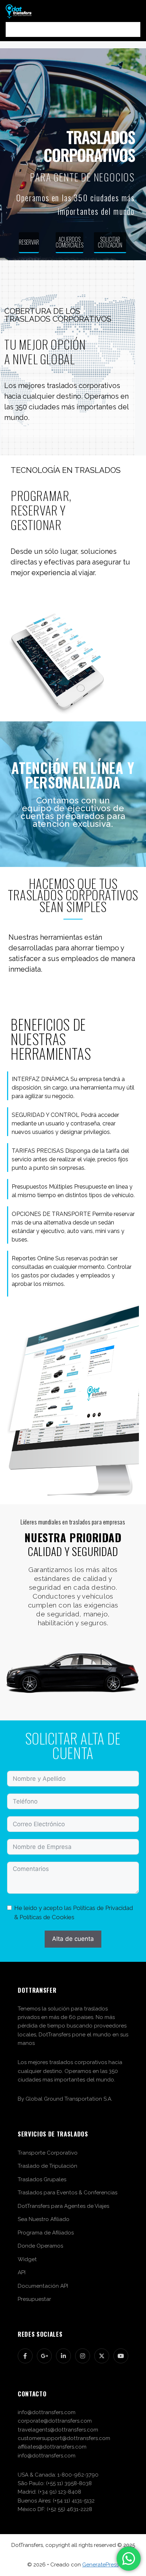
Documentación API (43, 2286)
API (22, 2272)
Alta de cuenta (73, 1939)
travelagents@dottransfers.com (58, 2430)
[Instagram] (83, 2356)
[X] (102, 2356)
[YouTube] (121, 2356)
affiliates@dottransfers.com (52, 2447)
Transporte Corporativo (48, 2153)
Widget (27, 2259)
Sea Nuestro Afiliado (44, 2219)
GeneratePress (100, 2565)
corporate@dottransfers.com (55, 2421)
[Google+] (44, 2356)
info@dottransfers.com (47, 2412)
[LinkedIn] (63, 2356)
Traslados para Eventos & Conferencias (68, 2193)
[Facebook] (25, 2356)
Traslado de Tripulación (47, 2166)
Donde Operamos (40, 2246)
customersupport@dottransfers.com (64, 2438)
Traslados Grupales (42, 2179)
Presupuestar (34, 2299)
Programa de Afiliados (46, 2233)
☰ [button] (73, 29)
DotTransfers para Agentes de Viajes (63, 2206)
